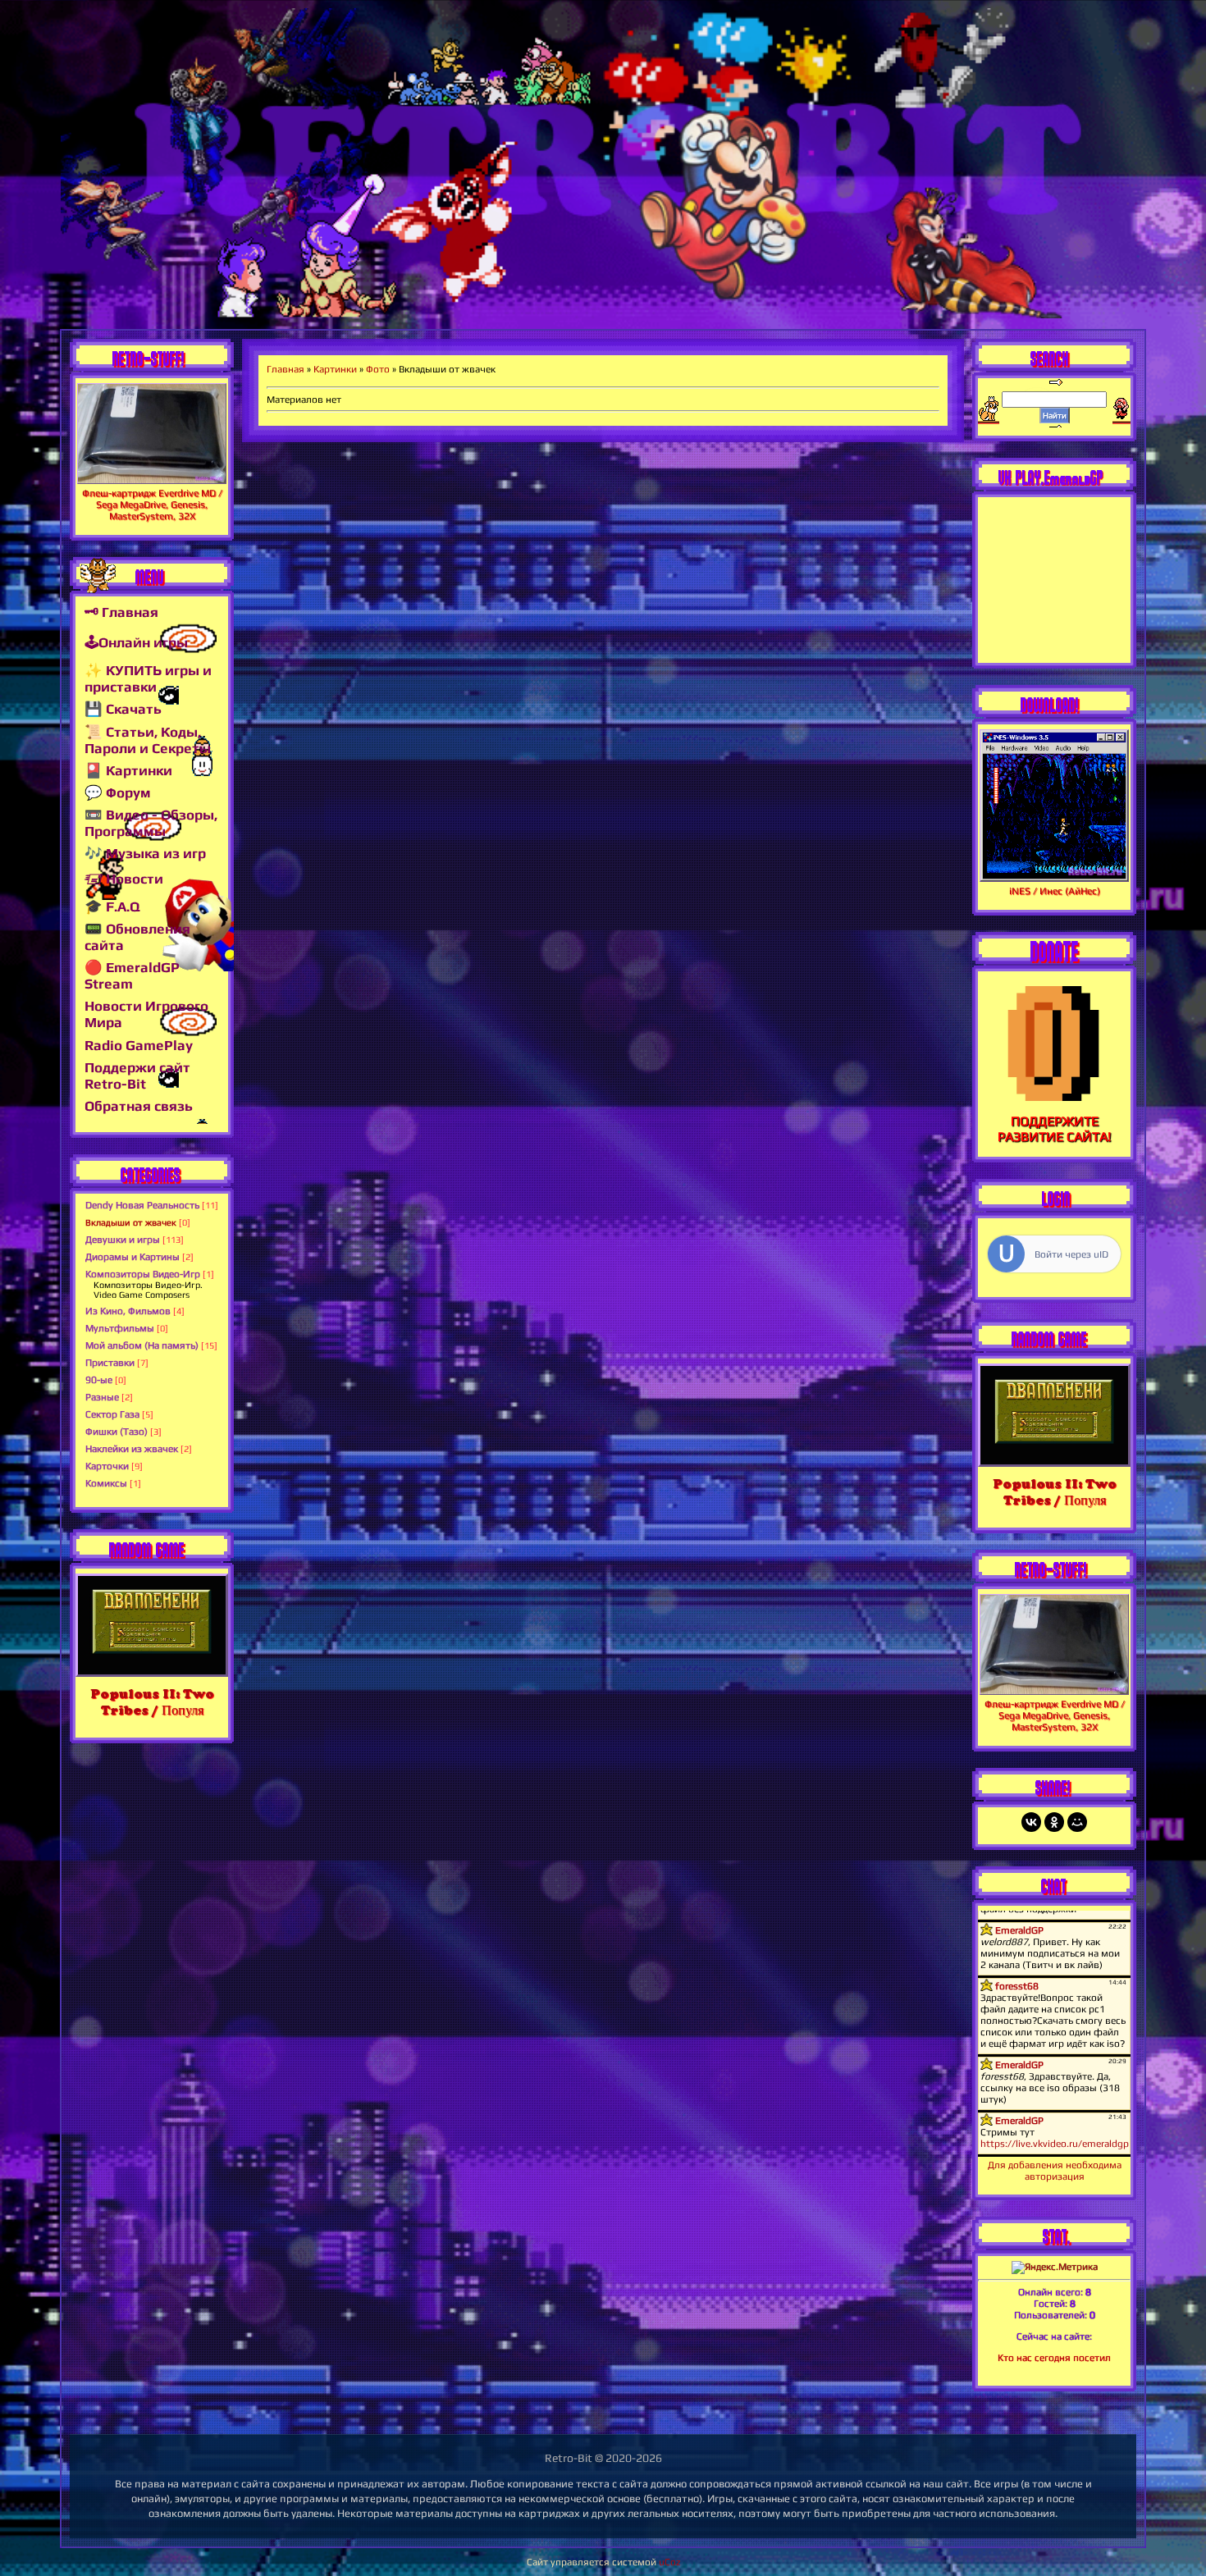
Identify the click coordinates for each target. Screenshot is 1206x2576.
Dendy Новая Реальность (142, 1205)
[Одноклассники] (1054, 1822)
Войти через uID (1071, 1254)
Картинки (335, 369)
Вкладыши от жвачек (131, 1222)
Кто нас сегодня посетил (1054, 2358)
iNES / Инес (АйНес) (1055, 891)
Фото (378, 369)
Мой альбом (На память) (142, 1345)
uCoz (669, 2562)
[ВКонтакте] (1031, 1822)
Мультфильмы (120, 1328)
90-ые (99, 1380)
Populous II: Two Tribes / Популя (152, 1702)
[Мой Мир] (1077, 1822)
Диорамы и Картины (132, 1257)
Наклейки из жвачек (132, 1449)
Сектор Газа (112, 1414)
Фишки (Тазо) (116, 1432)
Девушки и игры (123, 1240)
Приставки (110, 1363)
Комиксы (106, 1483)
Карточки (107, 1466)
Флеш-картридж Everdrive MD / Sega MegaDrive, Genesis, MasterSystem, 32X (152, 505)
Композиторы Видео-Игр (143, 1274)
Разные (102, 1397)
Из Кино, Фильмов (128, 1311)
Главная (286, 369)
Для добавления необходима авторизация (1055, 2171)
